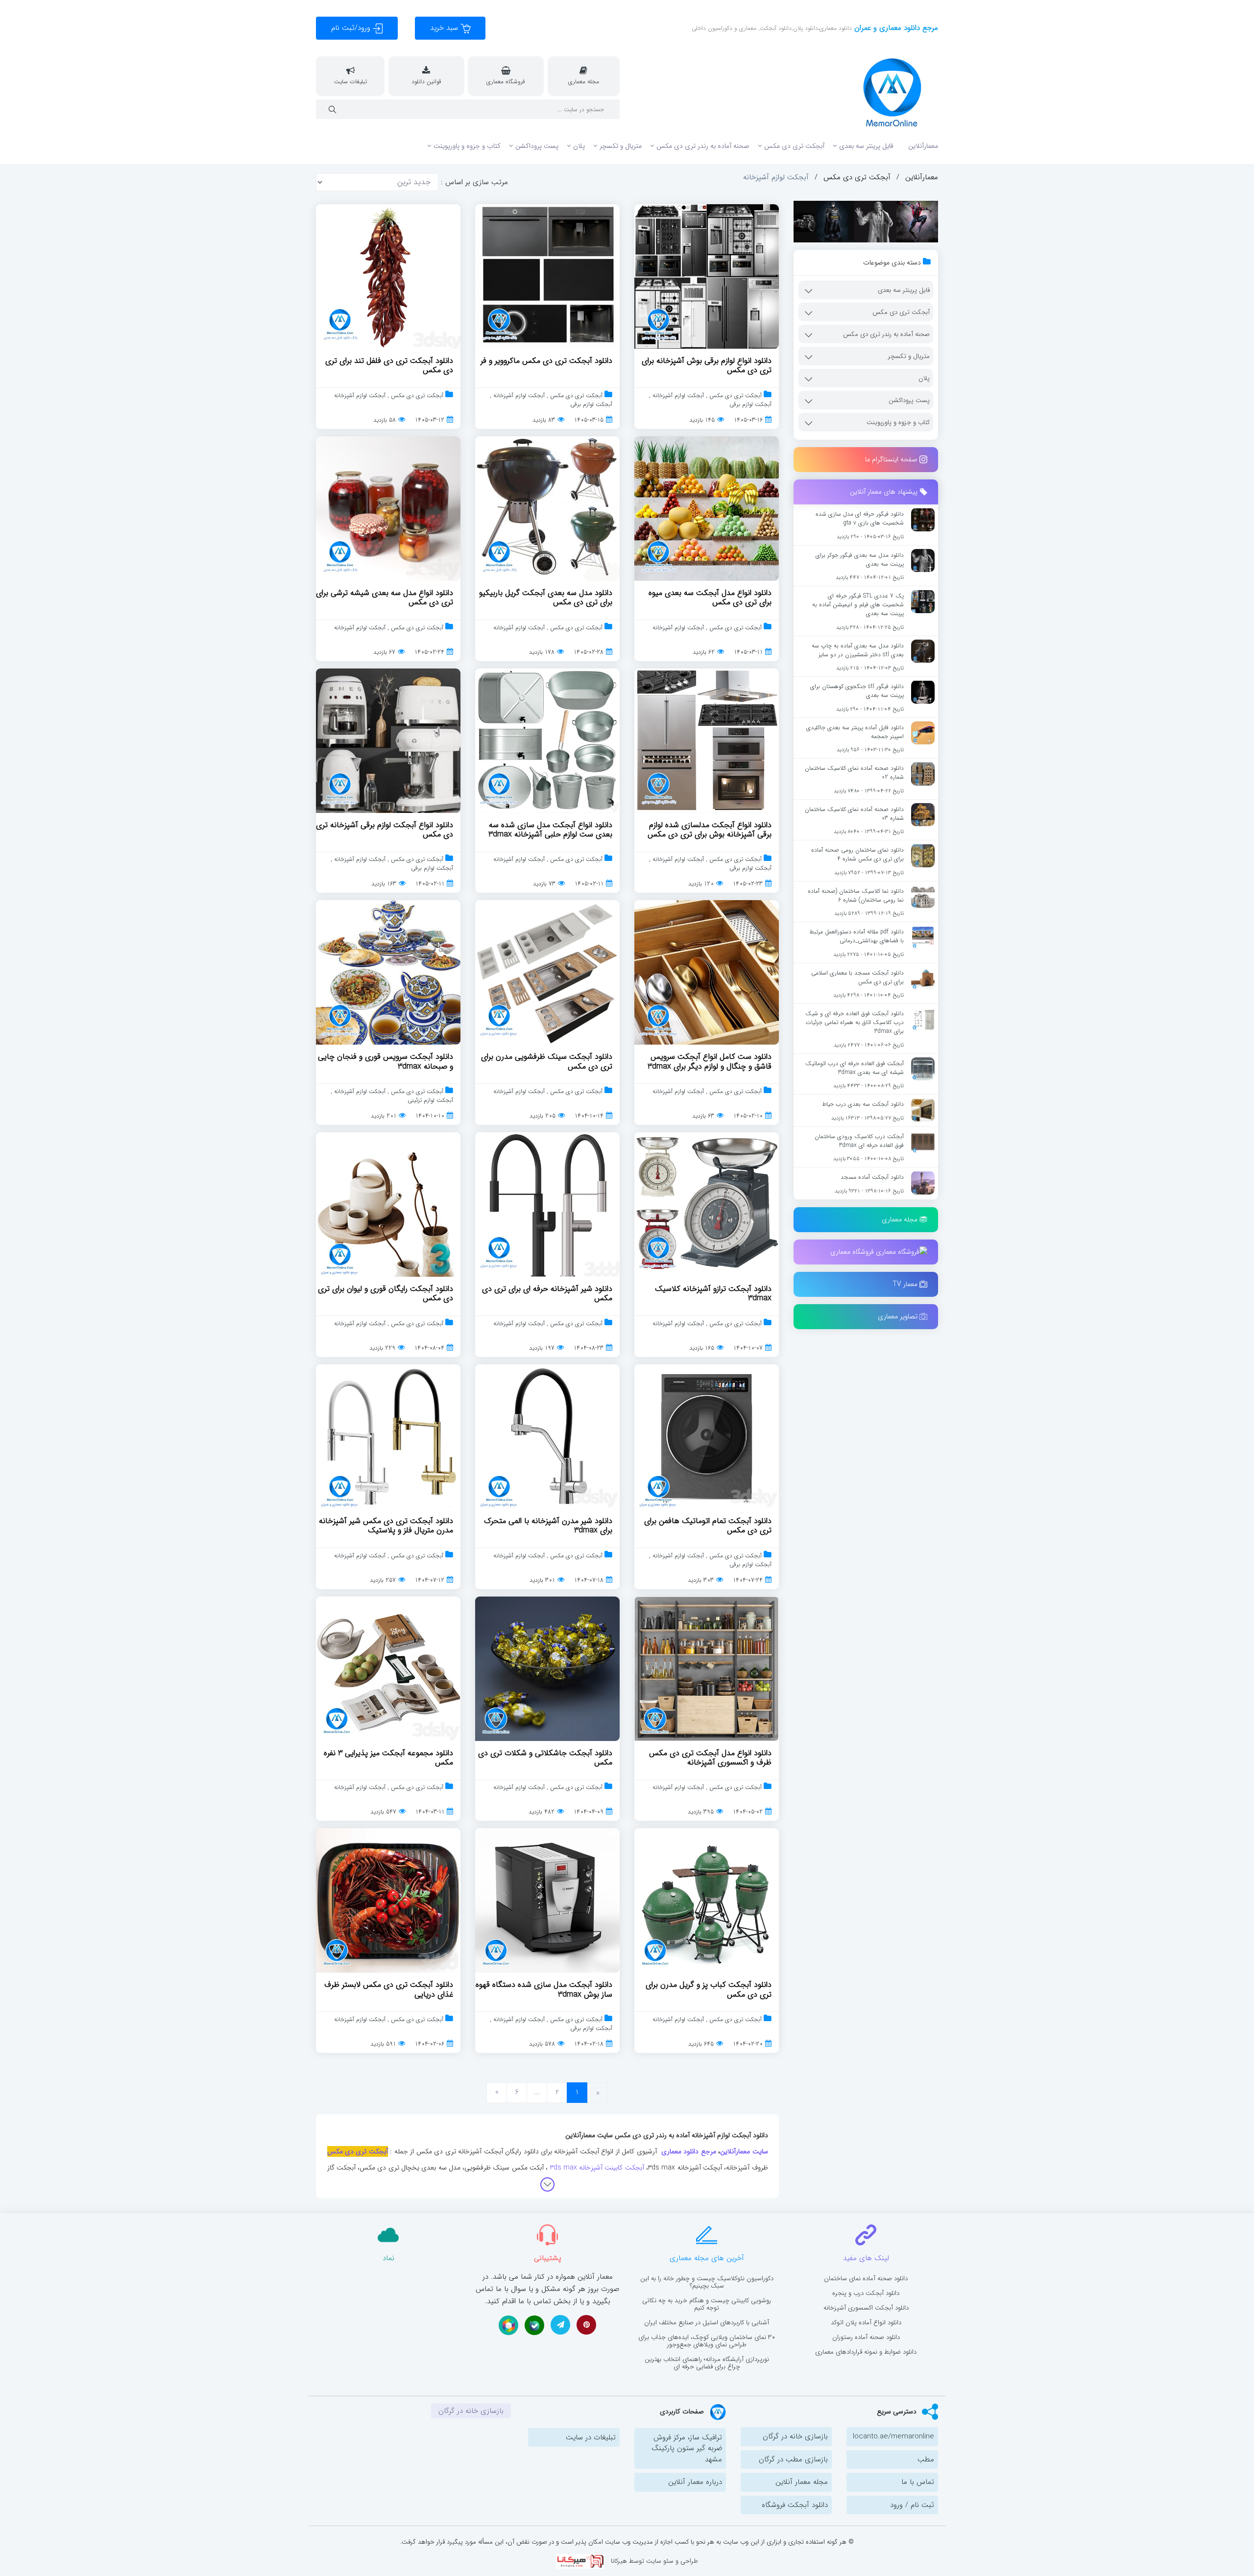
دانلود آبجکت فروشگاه (795, 2505)
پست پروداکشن (537, 146)
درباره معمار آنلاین (695, 2482)
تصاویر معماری (899, 1316)
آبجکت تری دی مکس (794, 146)
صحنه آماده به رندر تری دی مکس (703, 146)
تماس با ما (918, 2482)
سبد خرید (445, 28)
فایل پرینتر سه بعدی (866, 146)
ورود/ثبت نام (352, 28)
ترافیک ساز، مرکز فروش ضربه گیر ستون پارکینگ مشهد (687, 2448)
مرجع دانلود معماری (689, 2151)
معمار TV (906, 1284)
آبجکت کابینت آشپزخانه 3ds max (597, 2168)
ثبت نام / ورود (912, 2505)
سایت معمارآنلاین (744, 2151)
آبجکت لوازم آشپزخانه (677, 395)
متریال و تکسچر (621, 146)
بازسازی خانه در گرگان (795, 2436)
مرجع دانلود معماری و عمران (895, 28)
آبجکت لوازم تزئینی (430, 1100)
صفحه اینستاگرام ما (892, 459)
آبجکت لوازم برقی (750, 404)
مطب (926, 2459)
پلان (579, 146)
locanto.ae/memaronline (893, 2436)
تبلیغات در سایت (591, 2437)
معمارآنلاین (923, 146)
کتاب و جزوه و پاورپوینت (467, 146)
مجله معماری (901, 1219)
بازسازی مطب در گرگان (793, 2459)
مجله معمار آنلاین (802, 2482)
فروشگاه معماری (853, 1251)
